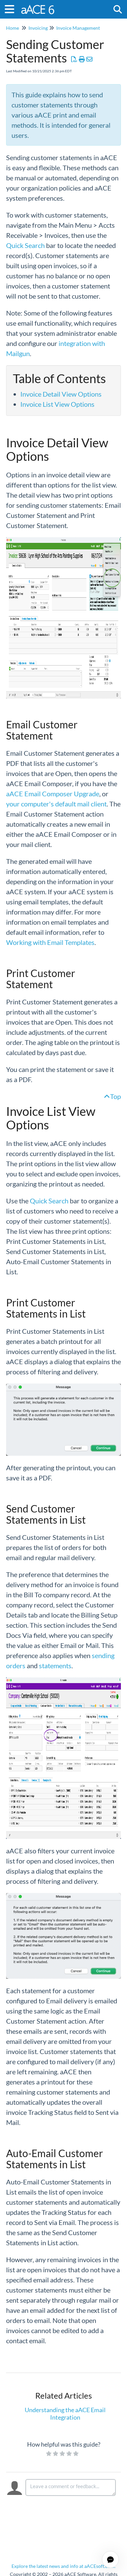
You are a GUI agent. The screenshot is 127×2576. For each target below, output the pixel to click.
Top (115, 1096)
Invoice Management (78, 28)
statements (55, 1666)
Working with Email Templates (50, 942)
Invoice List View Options (57, 404)
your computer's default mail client (56, 804)
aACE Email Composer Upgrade (53, 794)
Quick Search (25, 245)
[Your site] (38, 6)
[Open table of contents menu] (12, 8)
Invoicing (38, 28)
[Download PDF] (74, 59)
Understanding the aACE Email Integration (65, 2414)
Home (13, 28)
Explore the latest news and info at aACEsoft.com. (63, 2566)
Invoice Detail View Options (61, 394)
